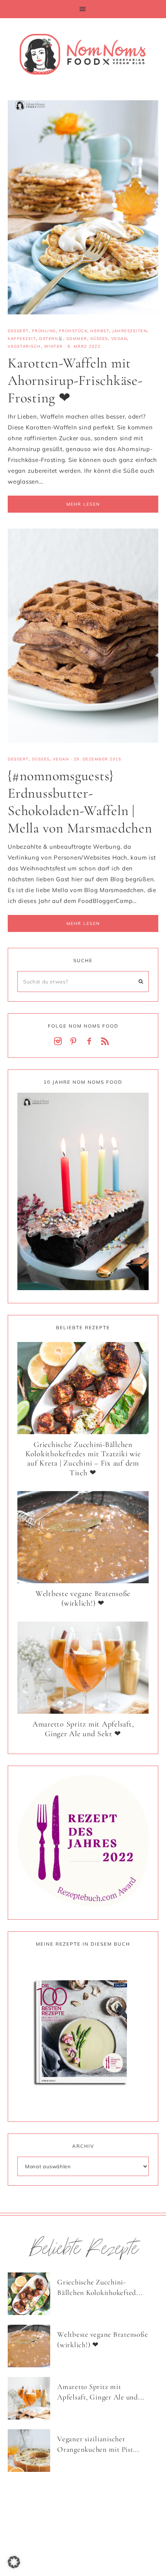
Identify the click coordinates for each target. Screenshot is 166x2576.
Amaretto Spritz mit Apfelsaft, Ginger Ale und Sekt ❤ (83, 1729)
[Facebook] (91, 1042)
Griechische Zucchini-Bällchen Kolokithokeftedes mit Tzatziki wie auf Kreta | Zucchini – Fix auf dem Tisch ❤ (83, 1459)
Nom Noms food (83, 54)
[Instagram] (59, 1042)
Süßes (99, 339)
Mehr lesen (83, 504)
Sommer (77, 339)
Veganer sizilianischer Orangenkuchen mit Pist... (98, 2444)
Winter (53, 346)
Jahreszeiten (130, 331)
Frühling (44, 331)
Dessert (18, 331)
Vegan (119, 339)
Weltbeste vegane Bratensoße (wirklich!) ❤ (83, 1599)
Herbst (100, 331)
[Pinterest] (75, 1042)
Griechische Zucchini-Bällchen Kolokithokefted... (100, 2287)
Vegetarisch (24, 346)
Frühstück (73, 331)
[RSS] (107, 1042)
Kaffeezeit (22, 339)
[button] (83, 9)
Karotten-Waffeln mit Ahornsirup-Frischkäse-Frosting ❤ (75, 380)
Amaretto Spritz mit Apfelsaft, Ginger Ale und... (101, 2392)
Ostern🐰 (51, 339)
